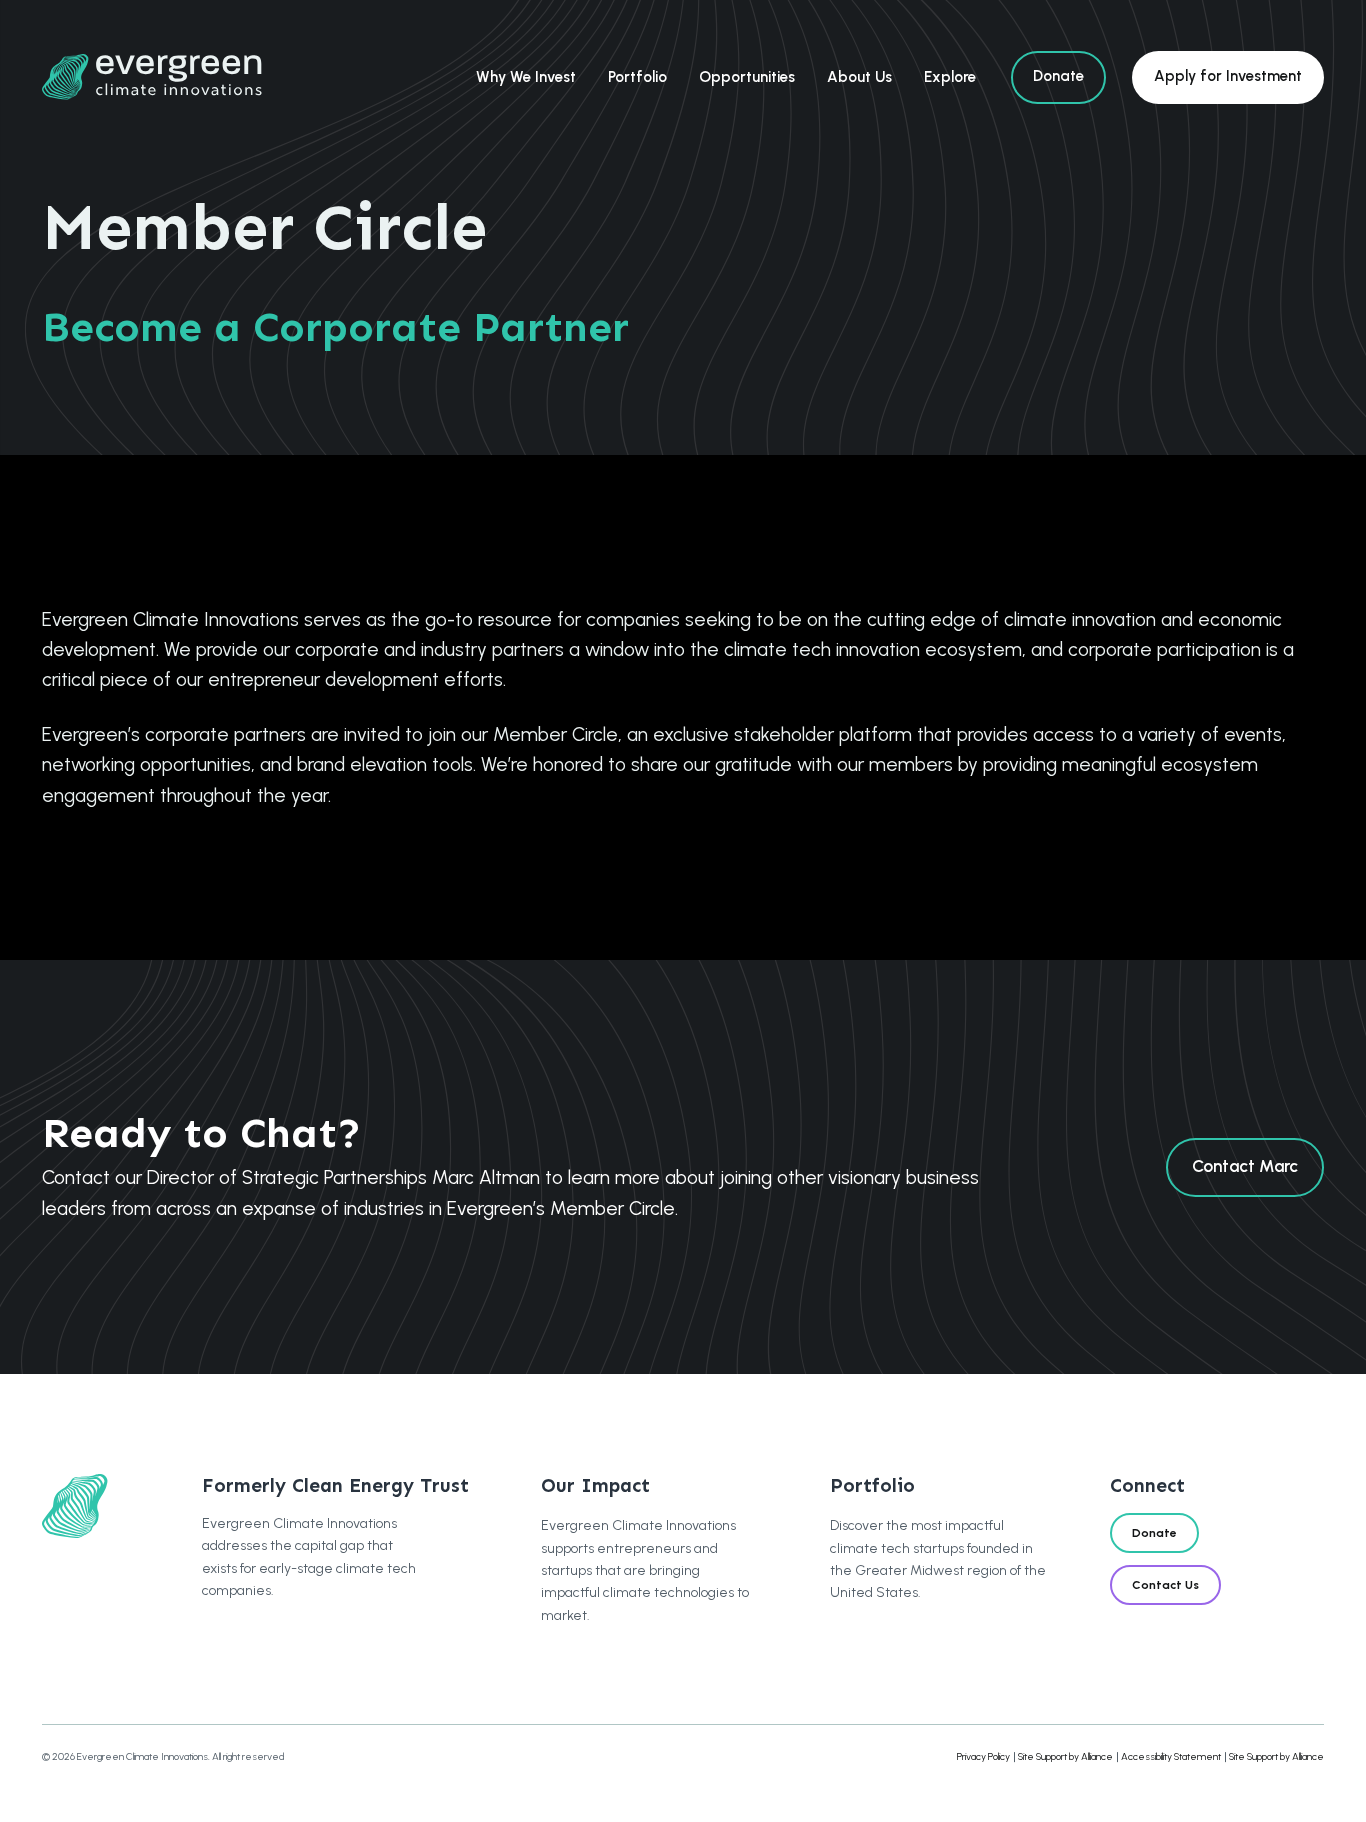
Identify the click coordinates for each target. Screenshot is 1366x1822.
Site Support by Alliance (1065, 1756)
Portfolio (637, 77)
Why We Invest (526, 77)
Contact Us (1165, 1585)
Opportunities (747, 77)
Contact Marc (1245, 1166)
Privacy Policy (983, 1756)
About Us (859, 77)
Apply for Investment (1228, 76)
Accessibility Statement (1171, 1756)
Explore (950, 77)
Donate (1058, 76)
